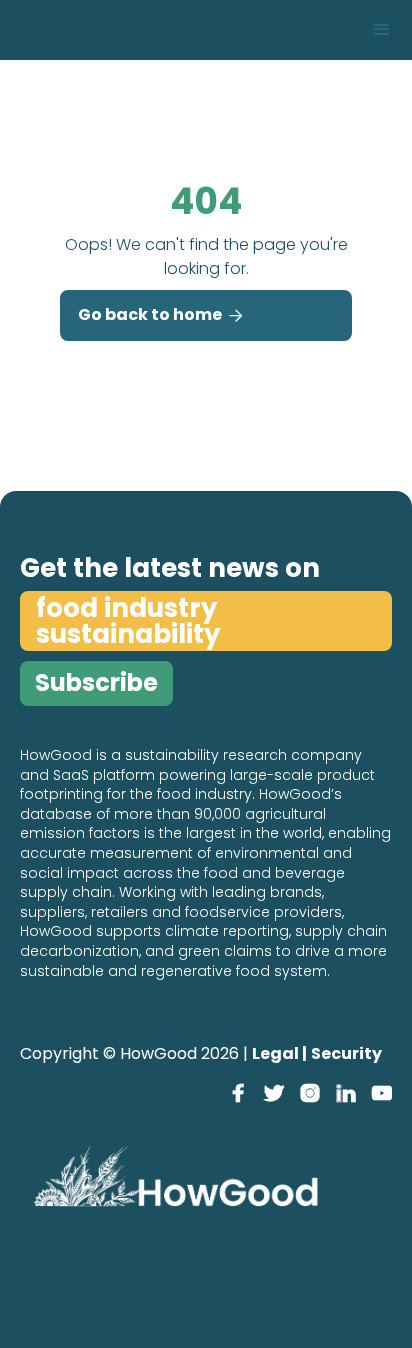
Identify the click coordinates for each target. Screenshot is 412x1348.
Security (346, 1053)
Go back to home (160, 314)
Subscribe (96, 682)
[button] (382, 30)
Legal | (279, 1053)
